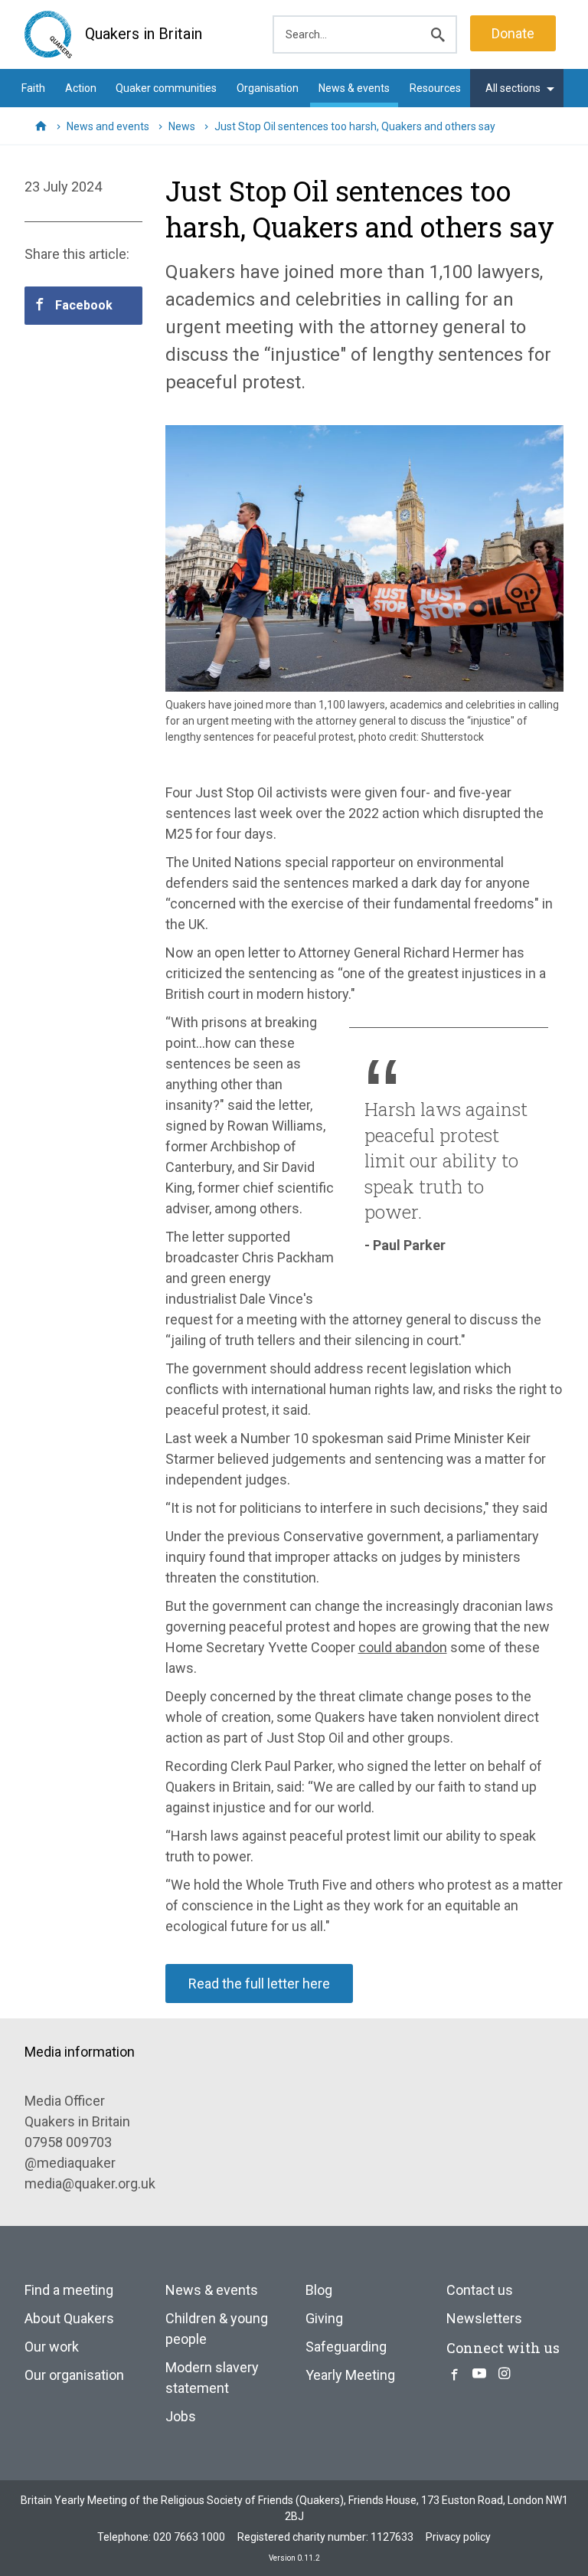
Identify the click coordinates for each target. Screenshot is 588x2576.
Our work (52, 2347)
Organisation (268, 88)
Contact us (480, 2290)
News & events (354, 88)
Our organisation (74, 2375)
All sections (513, 88)
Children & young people (217, 2329)
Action (81, 88)
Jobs (181, 2416)
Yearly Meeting (350, 2375)
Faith (33, 88)
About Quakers (69, 2318)
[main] (294, 1082)
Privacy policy (458, 2537)
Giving (324, 2318)
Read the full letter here (259, 1984)
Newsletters (484, 2318)
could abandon (403, 1647)
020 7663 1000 (189, 2537)
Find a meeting (69, 2290)
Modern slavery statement (212, 2378)
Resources (435, 88)
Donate (513, 33)
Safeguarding (346, 2347)
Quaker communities (166, 88)
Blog (319, 2290)
